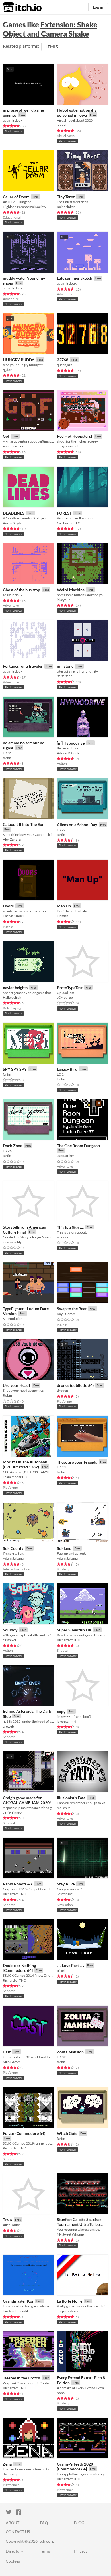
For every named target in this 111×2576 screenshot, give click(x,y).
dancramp (11, 2474)
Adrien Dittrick (68, 753)
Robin (7, 1395)
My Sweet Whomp (70, 2234)
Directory (14, 2551)
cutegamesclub (68, 446)
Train (7, 2220)
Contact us (18, 2532)
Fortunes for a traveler (23, 666)
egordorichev (13, 446)
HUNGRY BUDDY (18, 360)
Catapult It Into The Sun (24, 824)
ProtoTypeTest (70, 988)
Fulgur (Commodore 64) (24, 2133)
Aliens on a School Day (77, 825)
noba (61, 2393)
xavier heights (15, 988)
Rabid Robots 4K (18, 1884)
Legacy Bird (67, 1069)
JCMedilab (65, 997)
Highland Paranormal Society (24, 207)
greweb (8, 1726)
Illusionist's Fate (71, 1798)
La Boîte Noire (70, 2301)
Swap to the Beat (72, 1309)
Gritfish (63, 916)
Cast (7, 2052)
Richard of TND (69, 1640)
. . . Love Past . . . (70, 1965)
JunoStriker (66, 1156)
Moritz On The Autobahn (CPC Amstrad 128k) (25, 1464)
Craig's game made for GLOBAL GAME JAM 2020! (27, 1800)
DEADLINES (14, 513)
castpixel (9, 1640)
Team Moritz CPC (16, 1477)
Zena (7, 2464)
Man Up (64, 906)
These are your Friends (77, 1462)
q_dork (8, 370)
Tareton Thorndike (17, 2311)
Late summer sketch (75, 278)
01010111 (65, 676)
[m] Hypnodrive (71, 743)
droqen (62, 1390)
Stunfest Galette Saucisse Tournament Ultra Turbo (79, 2222)
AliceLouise (11, 2225)
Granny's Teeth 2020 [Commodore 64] (75, 2467)
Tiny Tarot (66, 197)
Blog (79, 2523)
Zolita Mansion (70, 2052)
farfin (7, 758)
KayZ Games (66, 1314)
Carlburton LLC (68, 523)
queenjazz (65, 365)
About (13, 2523)
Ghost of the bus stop (21, 590)
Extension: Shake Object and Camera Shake (50, 29)
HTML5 (51, 47)
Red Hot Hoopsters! (75, 436)
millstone (65, 666)
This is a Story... (70, 1227)
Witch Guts (67, 2133)
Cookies (13, 2561)
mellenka (64, 1808)
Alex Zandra (12, 839)
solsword (64, 1237)
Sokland (64, 1548)
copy (61, 1711)
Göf (6, 436)
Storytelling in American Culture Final (24, 1229)
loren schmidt (67, 1721)
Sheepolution (13, 1319)
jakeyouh (64, 600)
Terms (45, 2551)
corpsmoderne (68, 2311)
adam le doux (13, 120)
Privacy (81, 2551)
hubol (61, 125)
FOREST (64, 513)
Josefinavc (65, 1894)
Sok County (13, 1548)
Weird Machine (71, 590)
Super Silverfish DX (74, 1630)
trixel (61, 1971)
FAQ (44, 2523)
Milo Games (12, 2062)
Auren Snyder (13, 523)
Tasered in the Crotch (21, 2378)
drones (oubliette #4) (75, 1385)
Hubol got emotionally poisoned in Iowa (77, 113)
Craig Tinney (12, 1813)
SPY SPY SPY (15, 1069)
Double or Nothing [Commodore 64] (19, 1968)
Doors (8, 906)
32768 (63, 360)
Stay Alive (66, 1884)
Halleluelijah (12, 997)
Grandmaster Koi (18, 2301)
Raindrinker (66, 207)
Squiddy (10, 1630)
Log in (98, 7)
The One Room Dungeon (78, 1146)
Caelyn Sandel (13, 916)
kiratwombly (12, 1242)
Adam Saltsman (14, 1558)
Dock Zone (13, 1146)
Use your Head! (17, 1385)
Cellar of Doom (16, 197)
